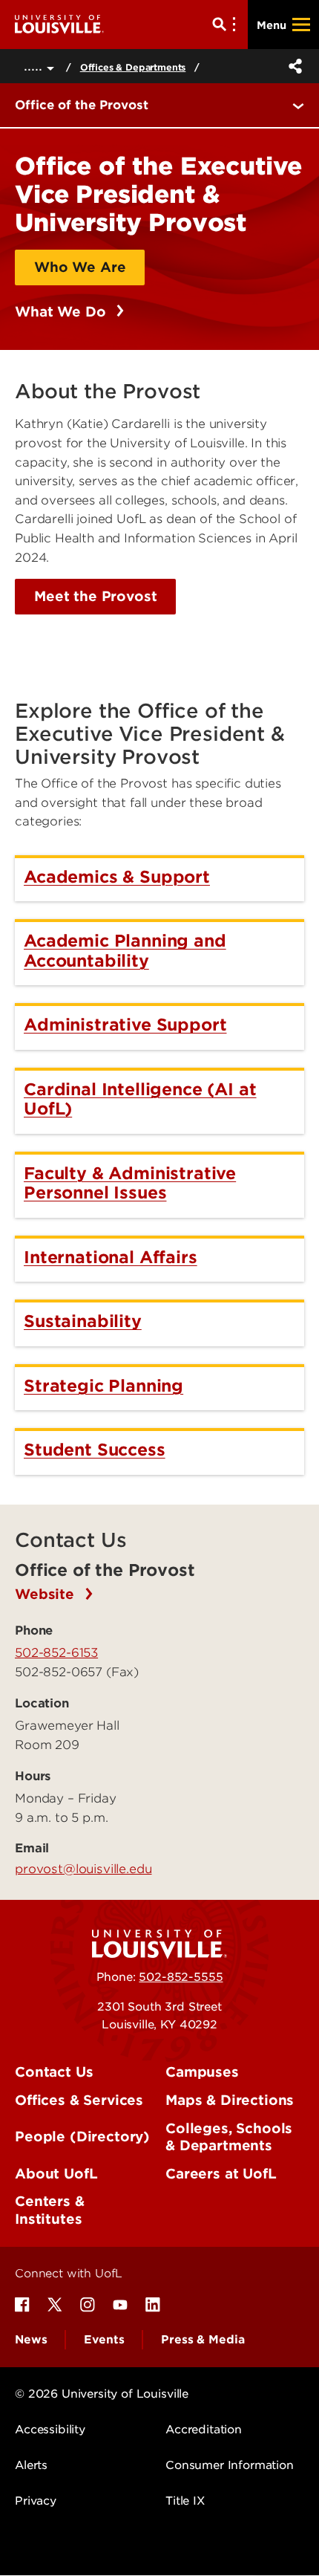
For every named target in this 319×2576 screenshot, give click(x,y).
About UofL (56, 2174)
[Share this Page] (292, 66)
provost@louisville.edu (83, 1869)
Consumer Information (230, 2465)
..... (35, 66)
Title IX (185, 2501)
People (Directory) (82, 2137)
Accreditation (204, 2430)
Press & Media (203, 2340)
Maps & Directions (230, 2100)
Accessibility (50, 2430)
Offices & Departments (133, 67)
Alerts (31, 2465)
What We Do (62, 312)
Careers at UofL (221, 2174)
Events (104, 2340)
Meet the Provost (95, 596)
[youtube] (120, 2305)
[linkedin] (153, 2305)
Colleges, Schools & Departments (229, 2137)
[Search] (227, 25)
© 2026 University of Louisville (102, 2394)
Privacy (36, 2501)
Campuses (202, 2072)
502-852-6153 (56, 1652)
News (31, 2340)
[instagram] (88, 2305)
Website (47, 1594)
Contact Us (54, 2072)
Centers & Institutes (50, 2210)
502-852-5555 (181, 1977)
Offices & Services (79, 2100)
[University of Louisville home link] (59, 24)
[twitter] (55, 2305)
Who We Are (80, 267)
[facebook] (22, 2305)
